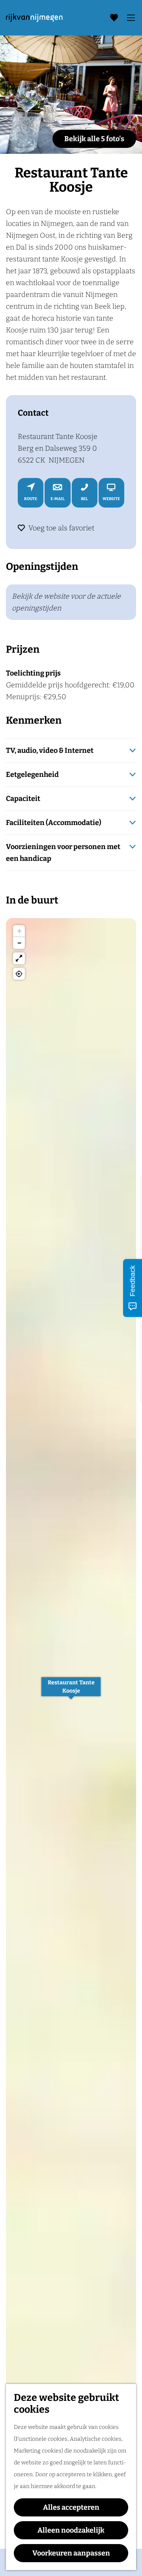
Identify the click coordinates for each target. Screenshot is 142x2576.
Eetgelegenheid (32, 775)
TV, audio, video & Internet (50, 750)
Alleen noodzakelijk (71, 2530)
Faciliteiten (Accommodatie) (54, 823)
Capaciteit (23, 799)
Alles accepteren (71, 2507)
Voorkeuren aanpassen (71, 2553)
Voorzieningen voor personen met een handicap (63, 853)
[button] (71, 1691)
